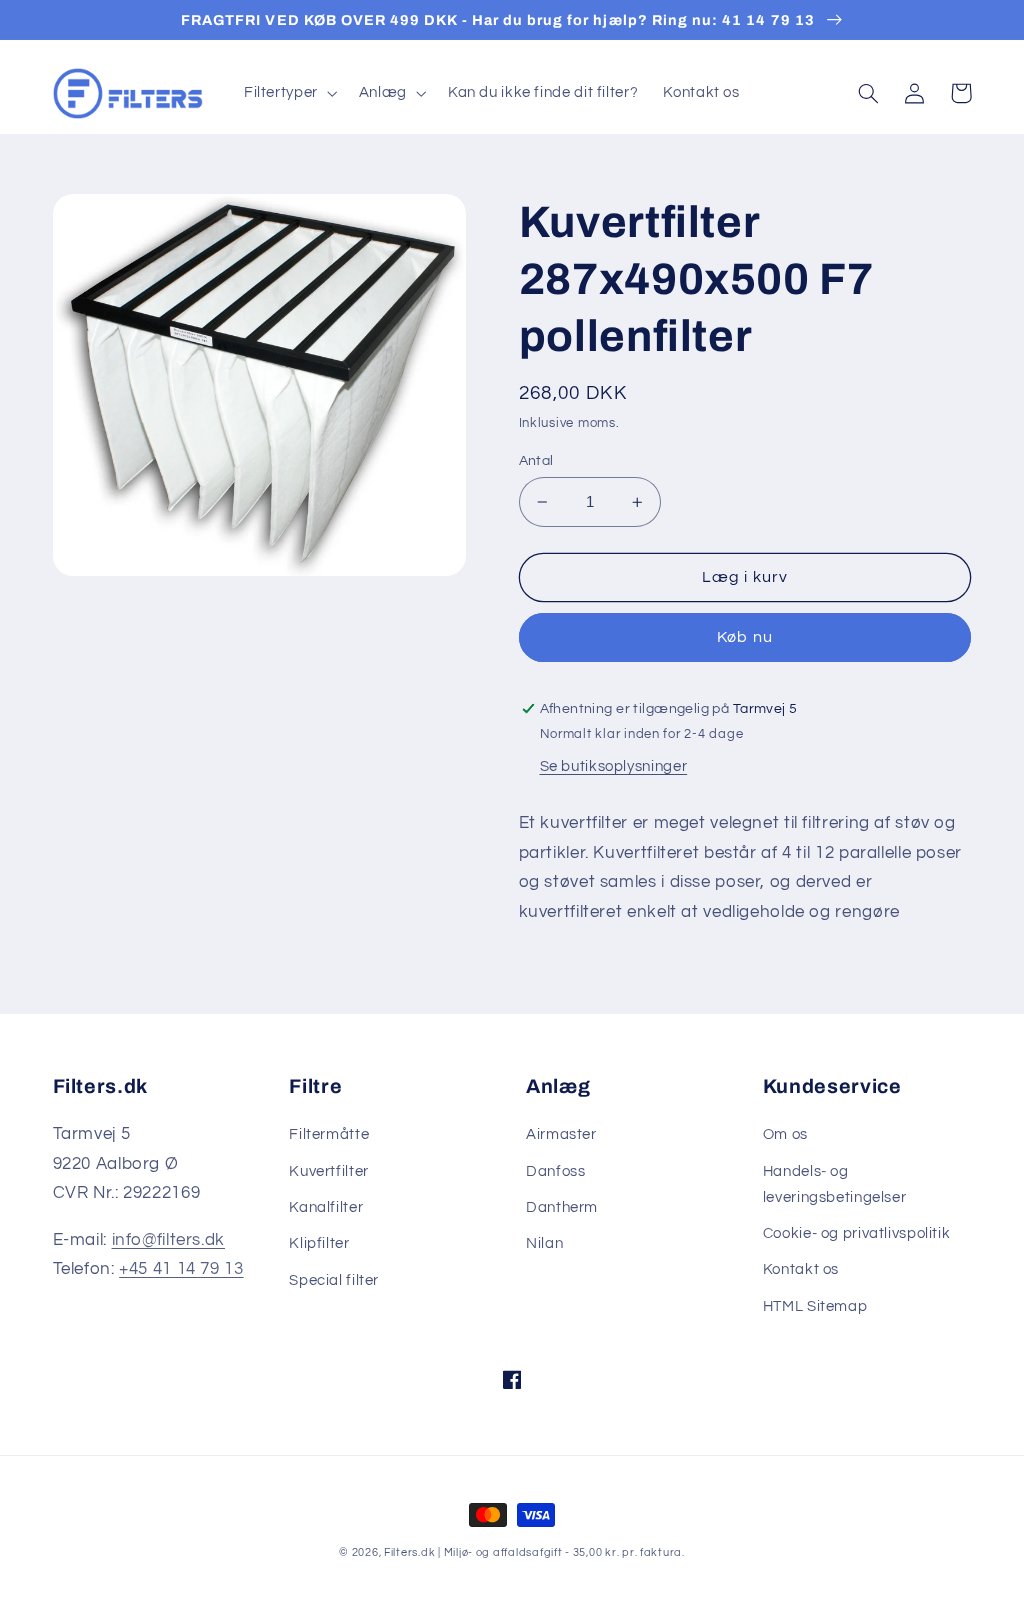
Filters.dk (409, 1552)
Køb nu (744, 637)
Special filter (334, 1280)
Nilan (544, 1243)
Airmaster (561, 1134)
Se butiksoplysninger (614, 766)
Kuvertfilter (329, 1171)
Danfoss (555, 1171)
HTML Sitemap (815, 1306)
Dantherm (562, 1207)
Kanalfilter (326, 1207)
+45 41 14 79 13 (181, 1269)
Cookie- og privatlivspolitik (857, 1233)
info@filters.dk (168, 1240)
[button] (288, 93)
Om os (785, 1134)
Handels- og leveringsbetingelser (835, 1184)
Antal (536, 461)
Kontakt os (801, 1269)
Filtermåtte (329, 1134)
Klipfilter (319, 1243)
